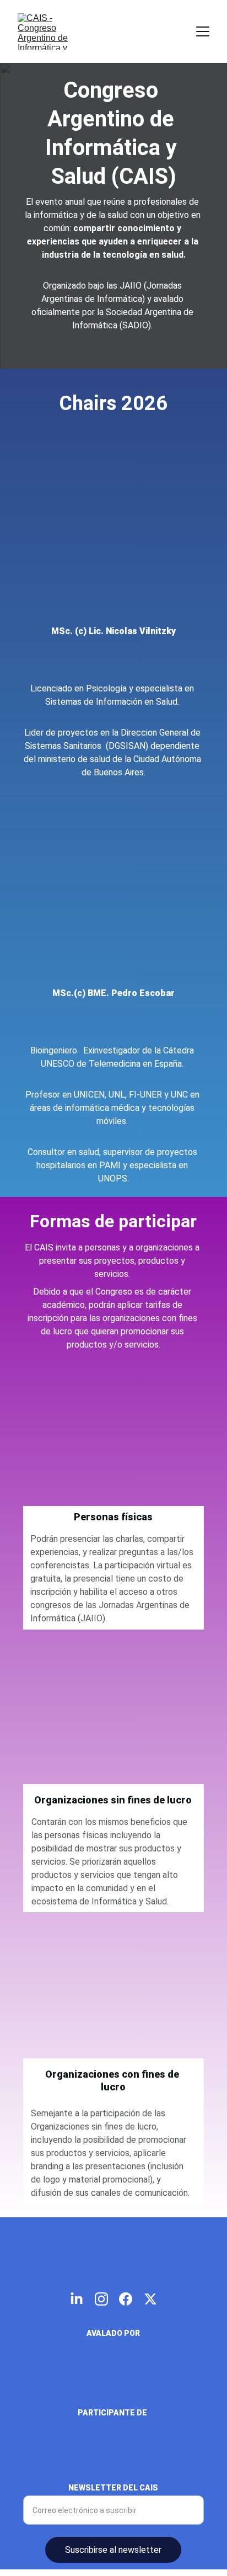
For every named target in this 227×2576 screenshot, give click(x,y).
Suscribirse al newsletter (113, 2550)
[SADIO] (113, 2380)
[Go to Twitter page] (150, 2299)
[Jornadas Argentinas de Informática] (113, 2463)
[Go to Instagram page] (101, 2299)
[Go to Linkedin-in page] (77, 2299)
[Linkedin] (113, 663)
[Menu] (203, 31)
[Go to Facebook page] (126, 2299)
